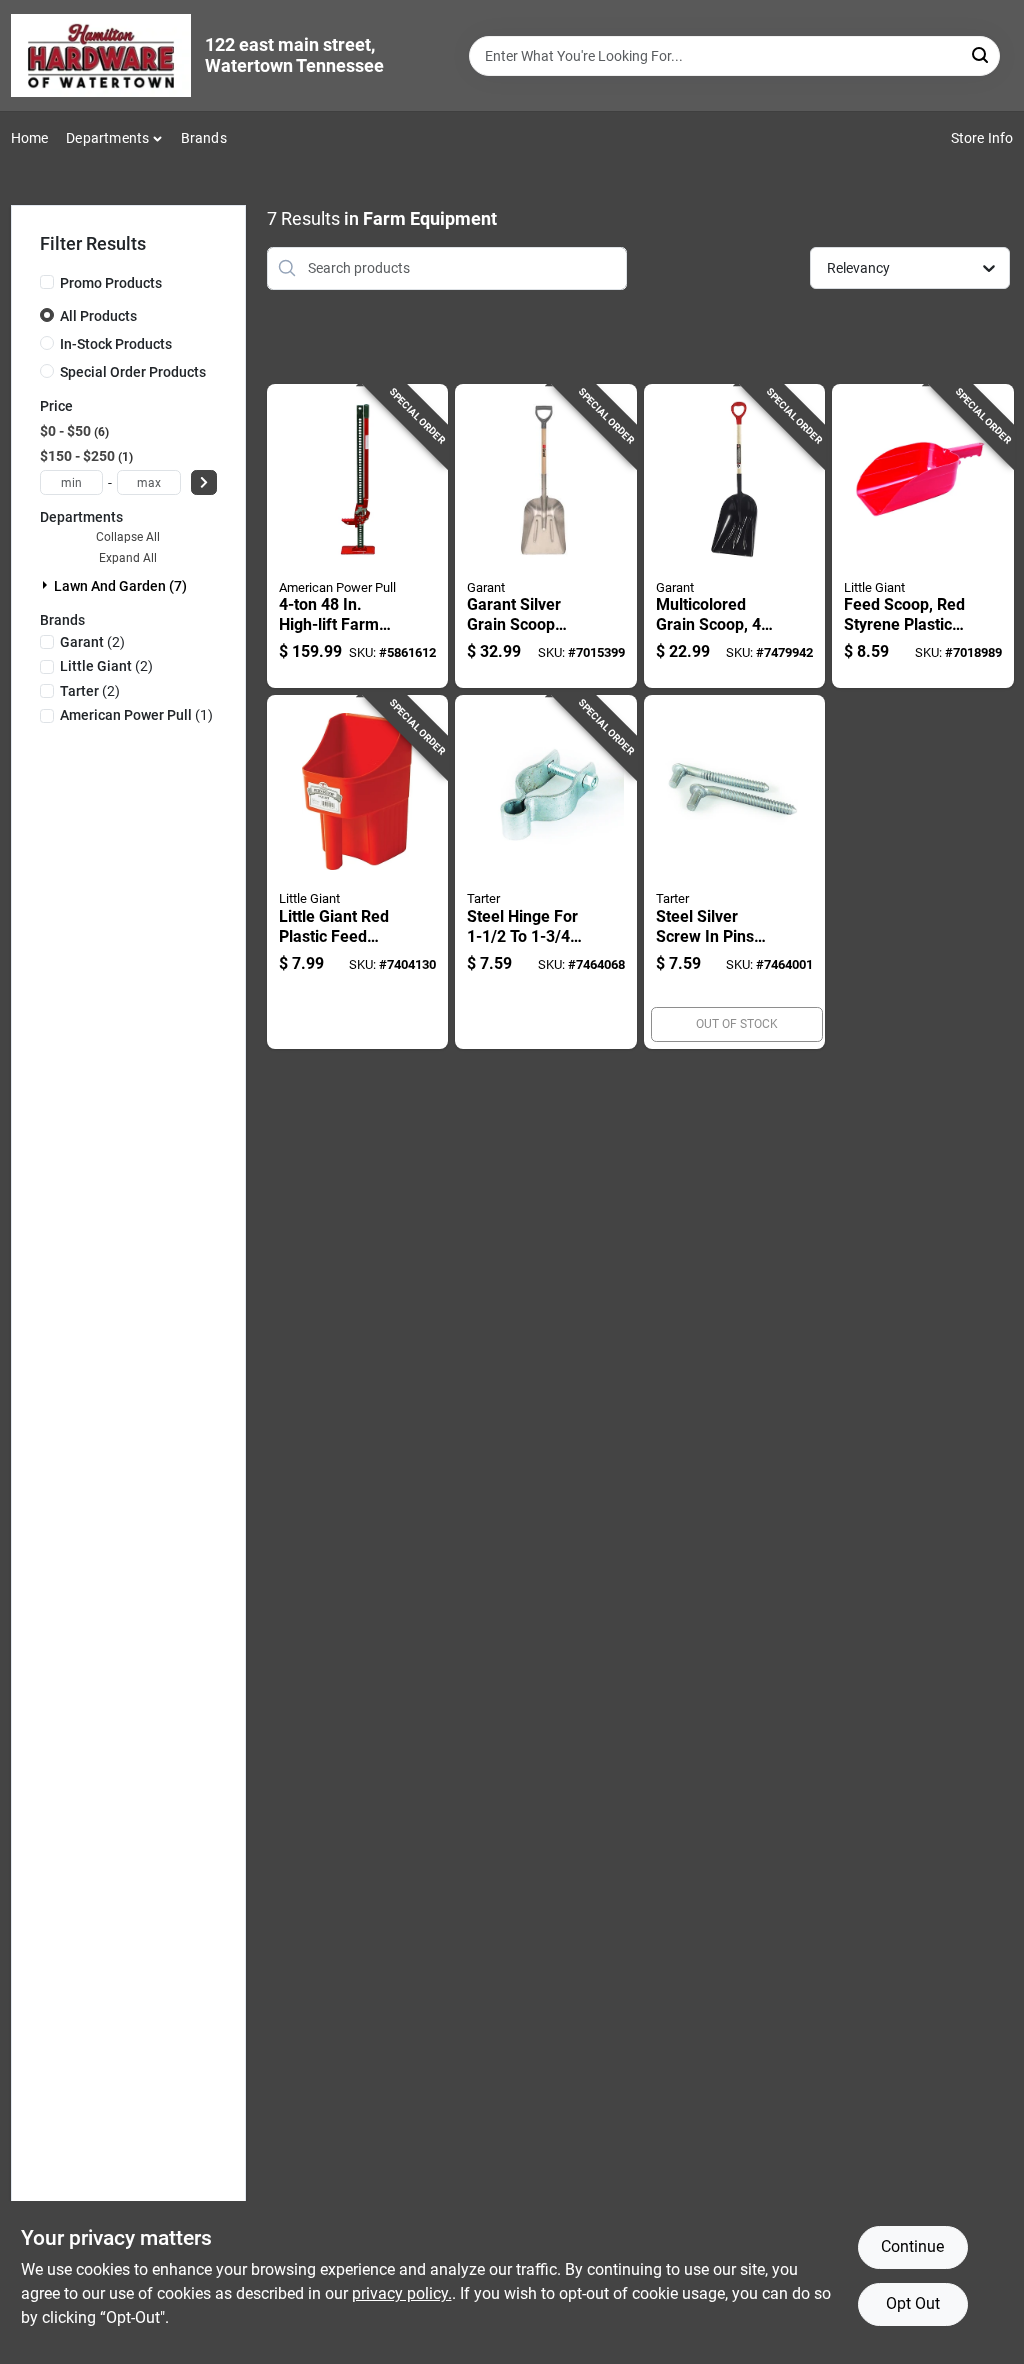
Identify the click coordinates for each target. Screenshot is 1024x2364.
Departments (107, 138)
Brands (204, 138)
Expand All (128, 558)
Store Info (982, 138)
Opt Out (913, 2303)
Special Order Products (133, 372)
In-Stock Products (116, 344)
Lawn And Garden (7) (120, 586)
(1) (136, 715)
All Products (98, 316)
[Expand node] (47, 585)
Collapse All (128, 537)
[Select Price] (204, 482)
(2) (92, 642)
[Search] (981, 54)
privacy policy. (402, 2293)
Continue (912, 2246)
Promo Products (111, 283)
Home (30, 138)
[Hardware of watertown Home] (101, 55)
